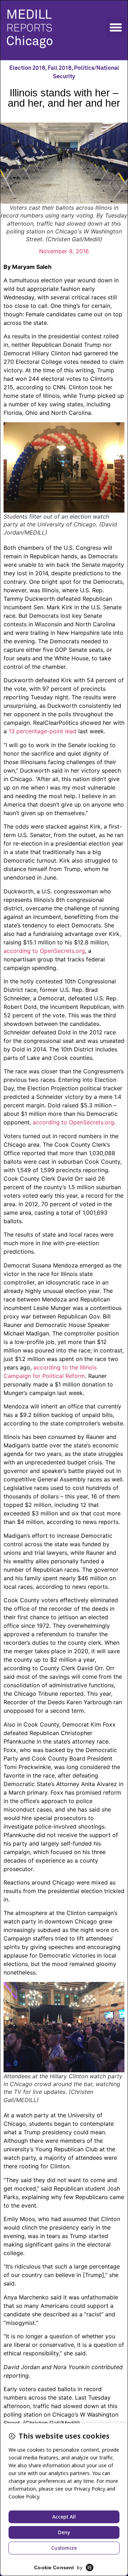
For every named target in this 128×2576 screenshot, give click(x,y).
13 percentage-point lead (42, 731)
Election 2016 (27, 68)
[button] (116, 28)
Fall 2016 (60, 68)
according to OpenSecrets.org (44, 951)
